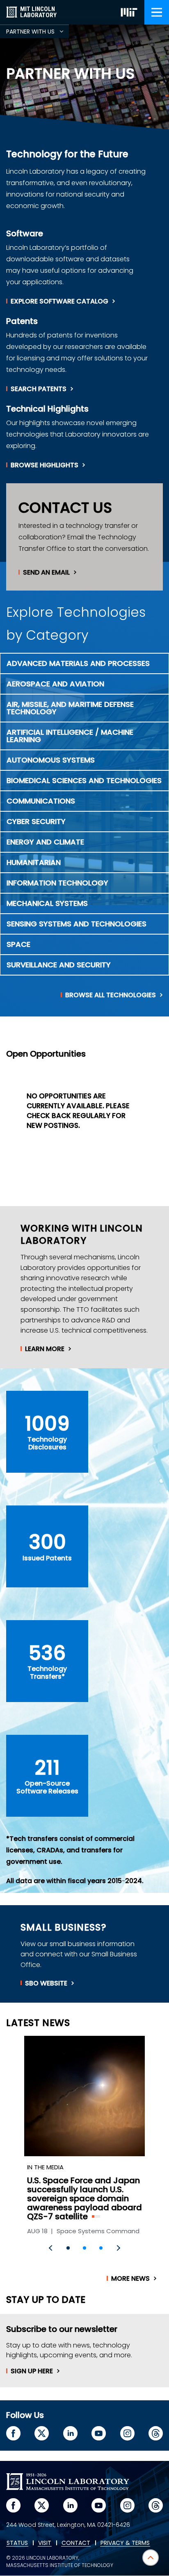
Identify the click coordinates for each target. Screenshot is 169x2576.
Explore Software (59, 301)
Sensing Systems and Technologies (77, 924)
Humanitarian (34, 862)
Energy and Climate (45, 842)
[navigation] (157, 12)
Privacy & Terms (125, 2543)
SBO (46, 1983)
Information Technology (57, 883)
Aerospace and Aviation (55, 684)
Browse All (111, 995)
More (130, 2279)
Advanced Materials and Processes (78, 663)
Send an (46, 573)
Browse (45, 465)
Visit (45, 2543)
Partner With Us (38, 33)
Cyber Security (36, 821)
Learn (45, 1349)
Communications (41, 801)
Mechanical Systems (47, 903)
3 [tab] (101, 2248)
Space (18, 944)
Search (39, 389)
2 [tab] (84, 2248)
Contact (76, 2543)
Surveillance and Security (59, 965)
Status (17, 2543)
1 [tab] (68, 2248)
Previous (52, 2248)
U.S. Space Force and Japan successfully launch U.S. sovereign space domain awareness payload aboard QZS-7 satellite (84, 2198)
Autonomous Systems (51, 760)
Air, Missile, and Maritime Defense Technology (70, 708)
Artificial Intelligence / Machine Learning (70, 736)
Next (117, 2248)
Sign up (32, 2371)
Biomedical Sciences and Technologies (84, 780)
